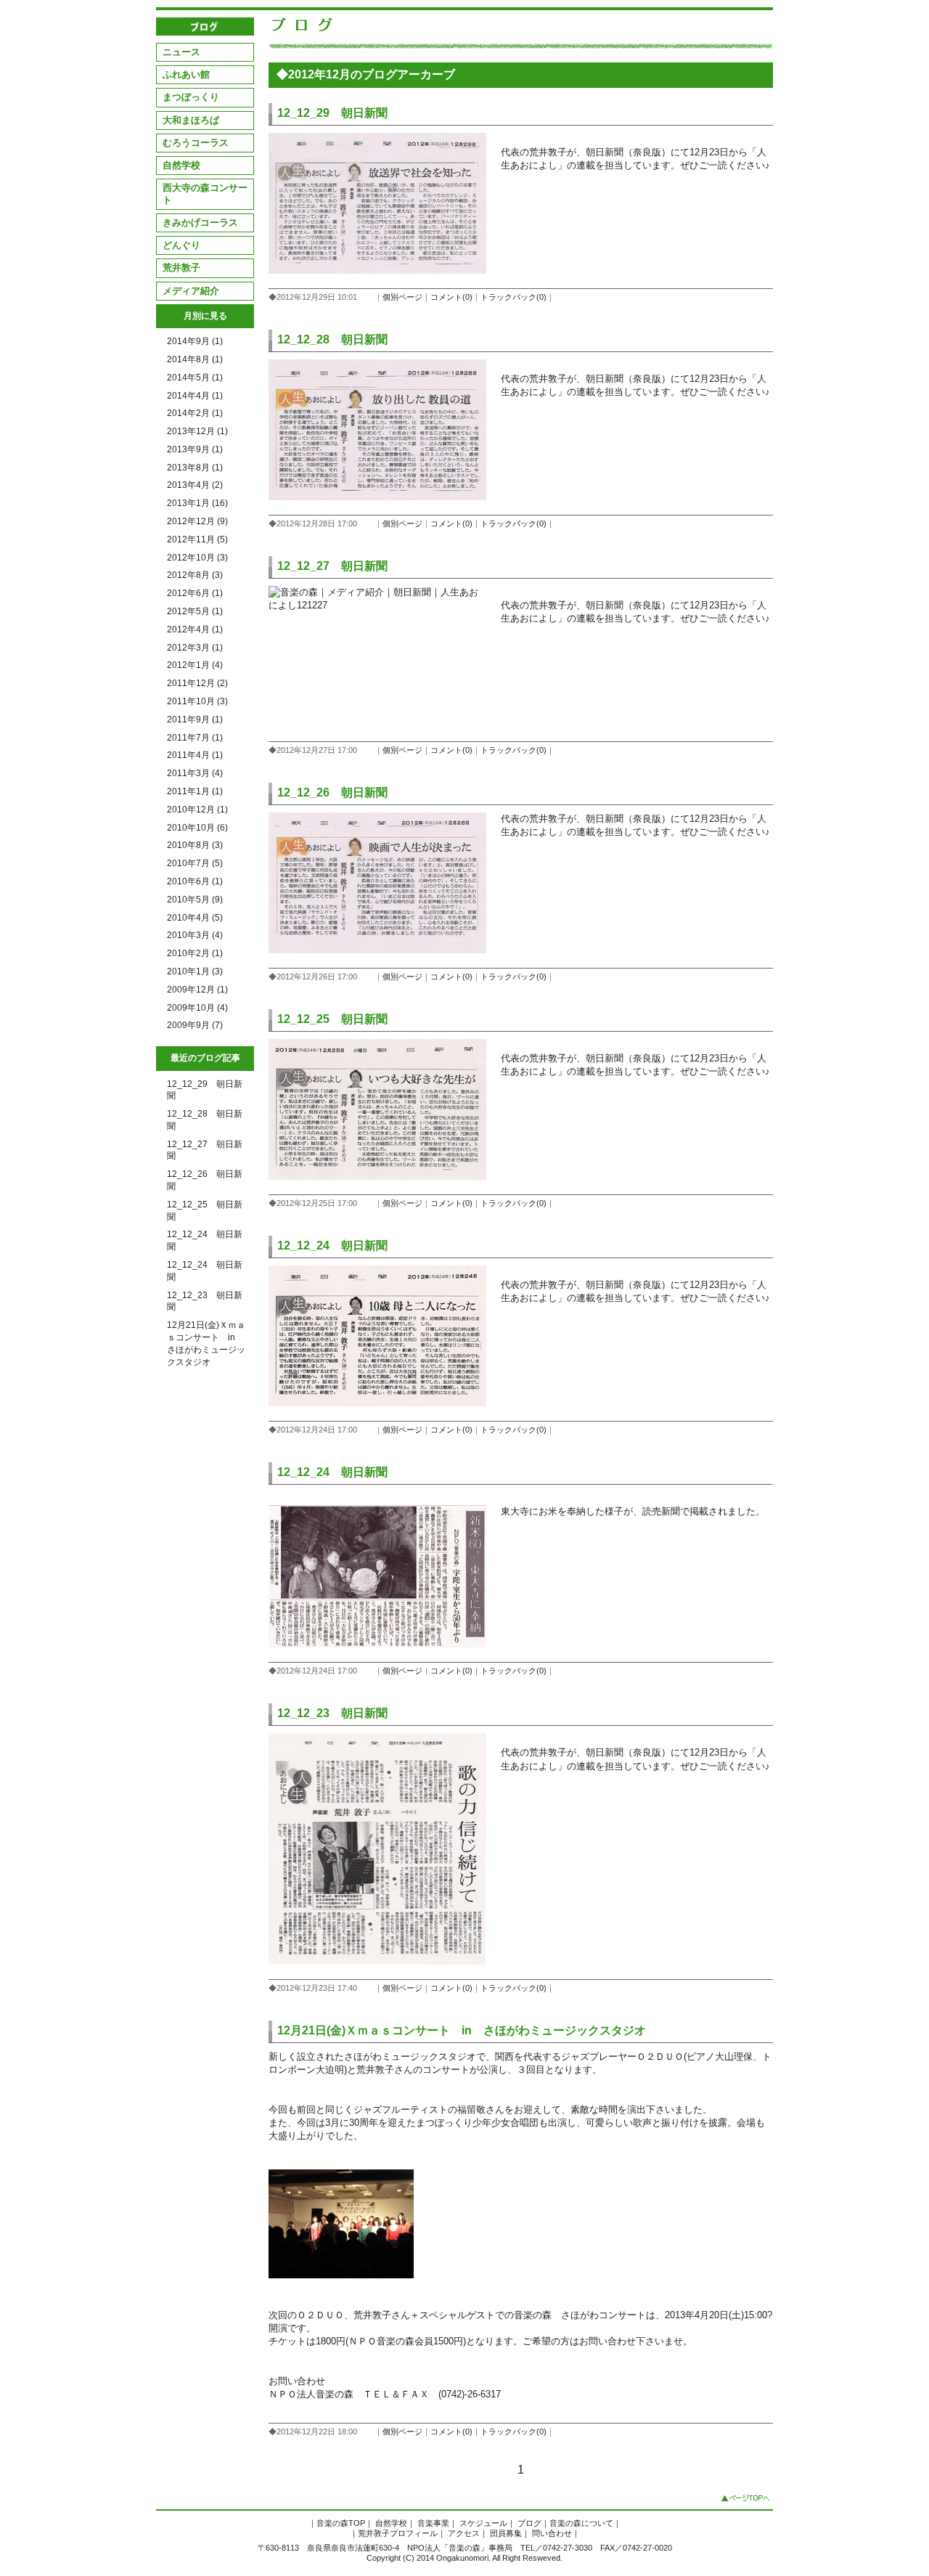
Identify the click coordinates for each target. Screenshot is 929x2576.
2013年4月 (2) (195, 485)
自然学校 (181, 165)
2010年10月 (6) (197, 828)
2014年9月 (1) (195, 341)
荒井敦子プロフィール (398, 2533)
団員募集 (506, 2533)
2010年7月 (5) (195, 863)
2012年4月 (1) (195, 629)
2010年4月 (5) (195, 918)
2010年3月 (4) (195, 935)
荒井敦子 (181, 268)
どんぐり (181, 245)
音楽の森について (581, 2523)
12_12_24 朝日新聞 (332, 1246)
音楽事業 (433, 2523)
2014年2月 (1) (195, 413)
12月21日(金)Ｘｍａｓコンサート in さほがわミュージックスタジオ (462, 2030)
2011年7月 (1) (195, 738)
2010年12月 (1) (197, 810)
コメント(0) (451, 297)
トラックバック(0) (513, 297)
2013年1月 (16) (197, 503)
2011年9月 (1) (195, 720)
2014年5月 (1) (195, 378)
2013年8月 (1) (195, 468)
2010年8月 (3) (195, 845)
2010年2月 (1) (195, 953)
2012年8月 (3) (195, 575)
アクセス (464, 2533)
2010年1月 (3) (195, 971)
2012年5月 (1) (195, 611)
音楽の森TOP (341, 2523)
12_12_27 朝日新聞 (332, 566)
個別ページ (402, 297)
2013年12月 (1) (197, 431)
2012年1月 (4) (195, 665)
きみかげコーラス (200, 223)
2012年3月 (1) (195, 648)
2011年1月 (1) (195, 791)
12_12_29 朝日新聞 (332, 113)
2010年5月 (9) (195, 900)
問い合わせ (552, 2533)
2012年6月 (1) (195, 593)
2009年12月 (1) (197, 990)
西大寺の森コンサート (205, 193)
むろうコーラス (196, 143)
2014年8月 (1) (195, 359)
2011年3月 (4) (195, 773)
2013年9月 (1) (195, 449)
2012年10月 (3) (197, 558)
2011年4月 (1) (195, 755)
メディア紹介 (191, 291)
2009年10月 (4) (197, 1008)
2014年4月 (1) (195, 396)
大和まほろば (191, 120)
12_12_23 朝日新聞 (332, 1713)
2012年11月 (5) (197, 539)
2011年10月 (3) (197, 701)
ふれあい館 (186, 74)
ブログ (529, 2523)
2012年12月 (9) (197, 521)
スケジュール (483, 2523)
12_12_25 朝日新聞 (332, 1019)
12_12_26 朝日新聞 (332, 792)
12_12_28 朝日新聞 (332, 339)
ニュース (181, 52)
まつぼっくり (191, 97)
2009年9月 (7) (195, 1025)
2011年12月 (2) (197, 683)
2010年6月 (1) (195, 881)
